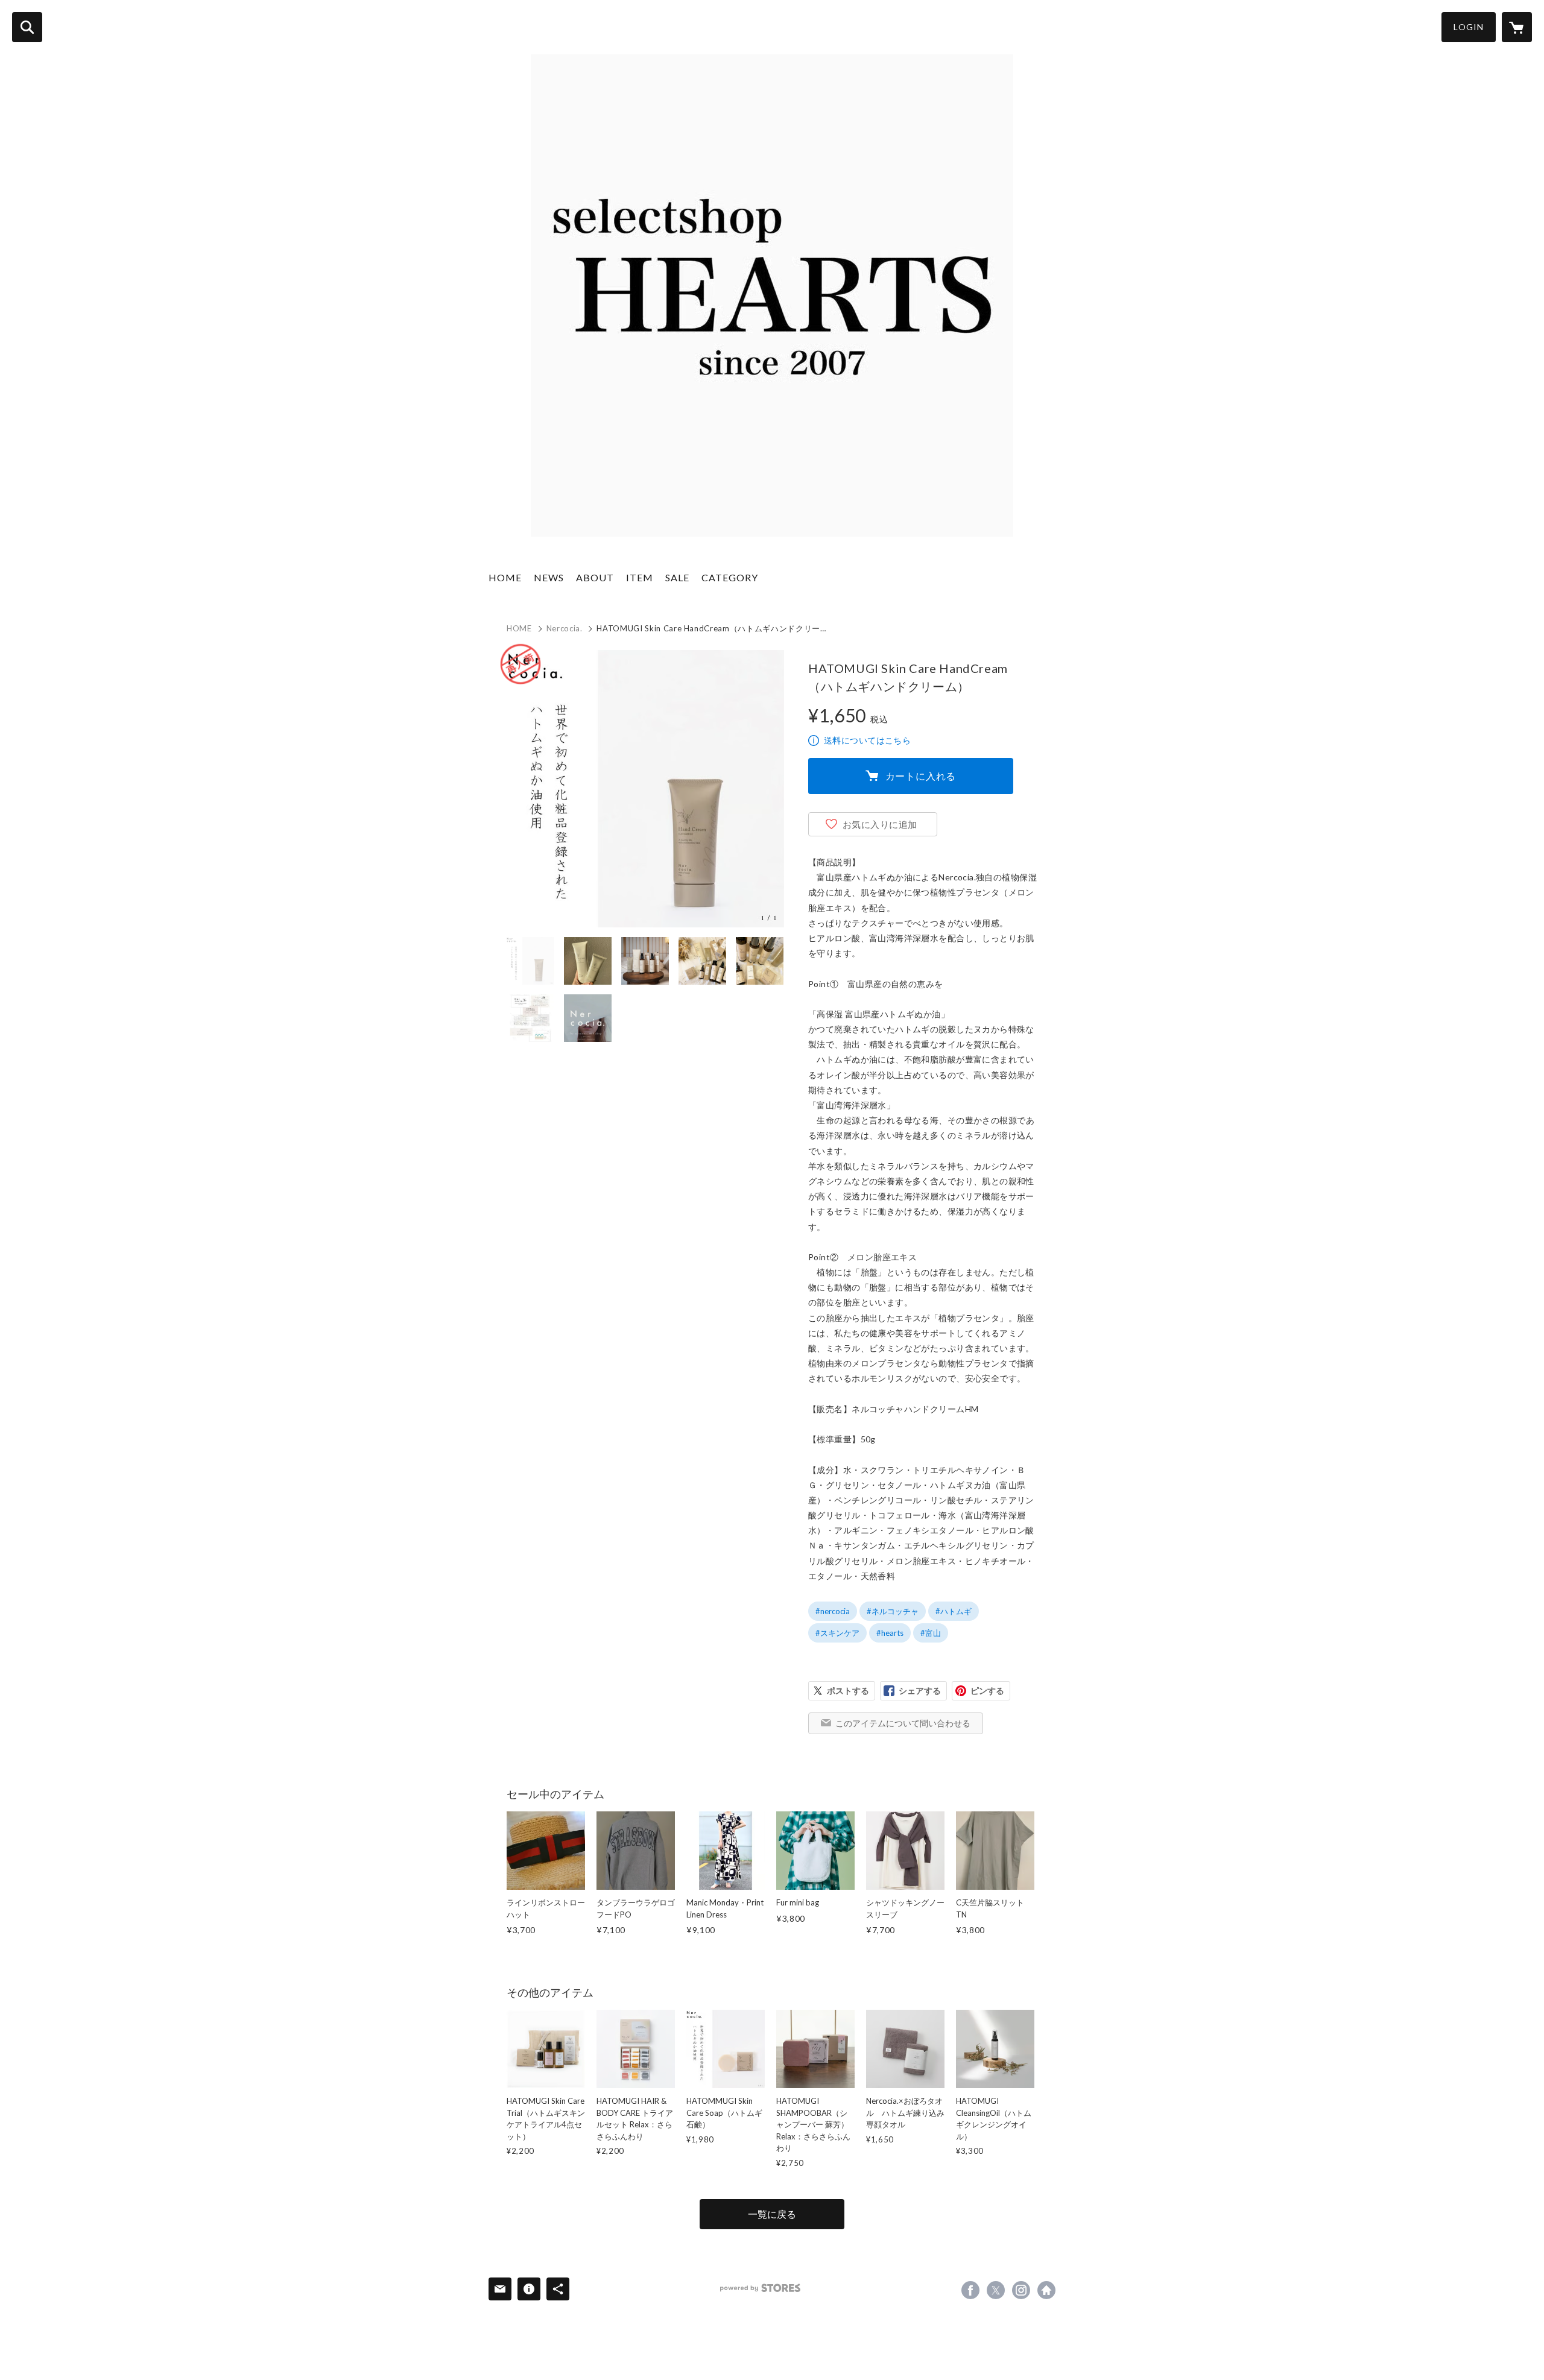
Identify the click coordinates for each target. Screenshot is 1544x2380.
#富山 (931, 1633)
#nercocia (833, 1611)
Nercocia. (565, 628)
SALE (677, 577)
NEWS (549, 577)
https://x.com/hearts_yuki (996, 2290)
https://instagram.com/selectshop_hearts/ (1021, 2290)
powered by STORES (760, 2288)
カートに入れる (921, 776)
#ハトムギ (954, 1611)
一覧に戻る (772, 2214)
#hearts (890, 1633)
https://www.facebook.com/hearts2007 (970, 2290)
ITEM (640, 577)
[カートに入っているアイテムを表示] (1517, 27)
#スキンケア (837, 1633)
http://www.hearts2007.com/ (1046, 2290)
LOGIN (1469, 27)
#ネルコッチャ (893, 1611)
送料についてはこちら (867, 740)
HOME (505, 577)
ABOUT (595, 577)
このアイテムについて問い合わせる (903, 1723)
